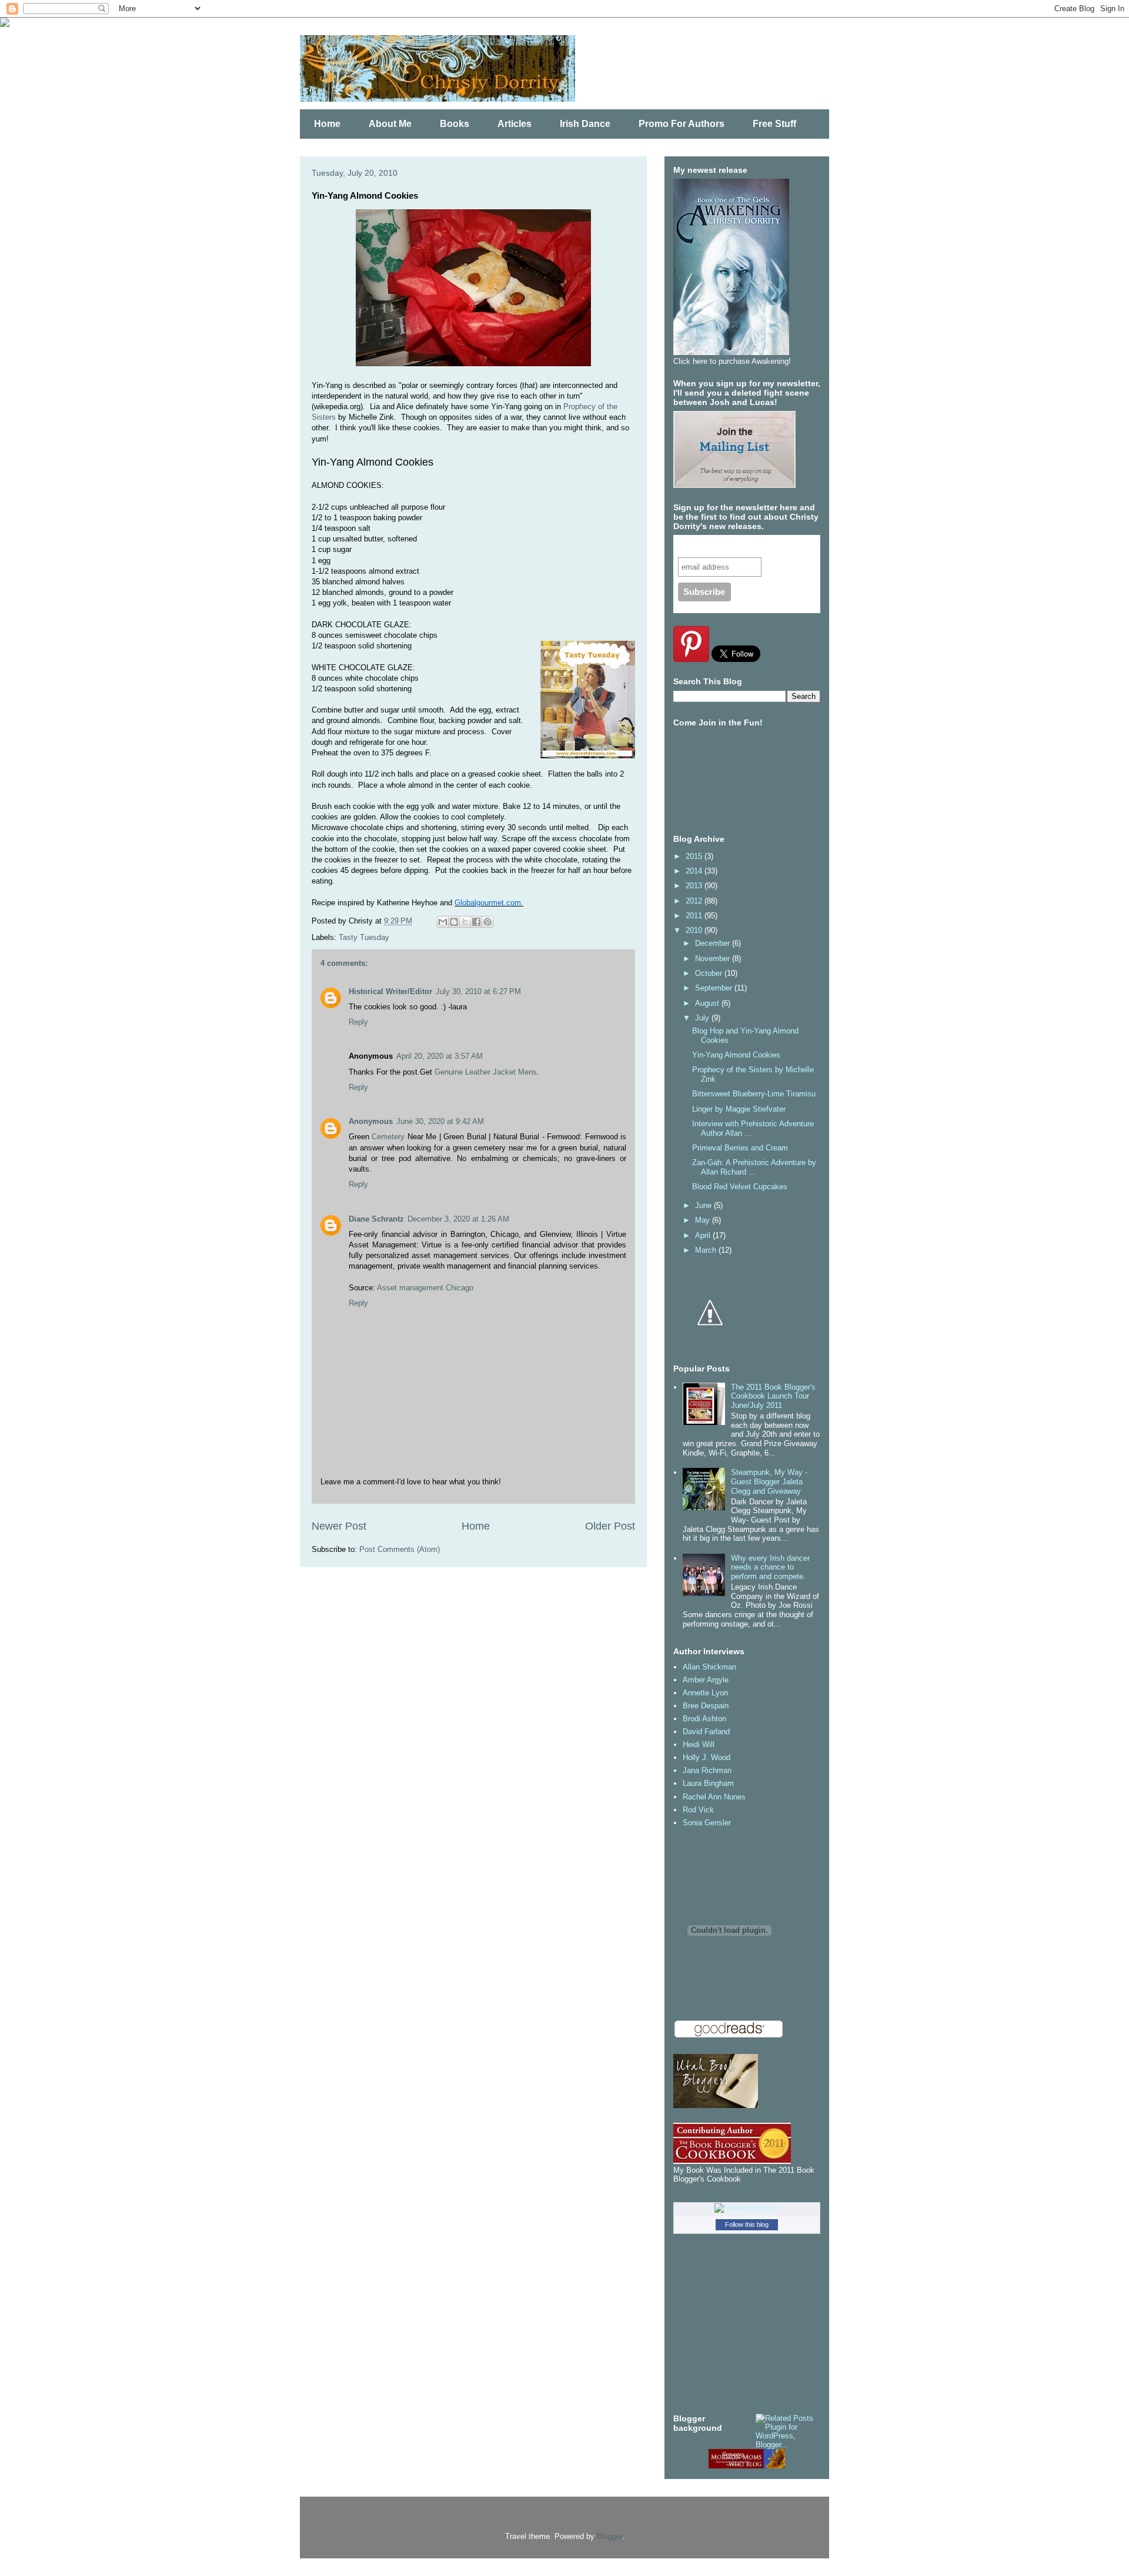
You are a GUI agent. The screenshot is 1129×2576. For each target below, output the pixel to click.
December (714, 943)
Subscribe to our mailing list (740, 546)
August (708, 1003)
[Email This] (443, 922)
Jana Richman (707, 1770)
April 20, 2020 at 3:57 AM (440, 1056)
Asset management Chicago (425, 1288)
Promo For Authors (682, 124)
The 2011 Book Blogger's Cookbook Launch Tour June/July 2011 (773, 1396)
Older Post (610, 1526)
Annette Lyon (705, 1693)
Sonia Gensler (707, 1823)
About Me (390, 124)
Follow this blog (747, 2224)
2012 (695, 901)
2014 (695, 871)
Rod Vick (698, 1810)
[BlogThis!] (454, 922)
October (710, 973)
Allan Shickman (709, 1667)
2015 (695, 856)
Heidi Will (699, 1744)
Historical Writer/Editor (390, 991)
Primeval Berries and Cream (740, 1148)
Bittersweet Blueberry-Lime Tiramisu (754, 1094)
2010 (695, 930)
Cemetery (388, 1137)
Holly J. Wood (707, 1757)
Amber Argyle (706, 1680)
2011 (695, 916)
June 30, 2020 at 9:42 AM (440, 1121)
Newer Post (339, 1526)
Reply (358, 1022)
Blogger (609, 2536)
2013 (695, 886)
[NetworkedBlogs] (747, 2208)
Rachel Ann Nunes (714, 1797)
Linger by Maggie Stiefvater (739, 1109)
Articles (515, 124)
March (707, 1250)
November (714, 959)
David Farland (706, 1732)
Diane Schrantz (376, 1219)
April (704, 1235)
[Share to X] (465, 922)
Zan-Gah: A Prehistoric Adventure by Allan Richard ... (754, 1167)
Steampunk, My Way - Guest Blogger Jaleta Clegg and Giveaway (769, 1481)
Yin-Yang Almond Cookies (736, 1055)
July (703, 1018)
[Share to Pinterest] (487, 922)
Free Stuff (774, 124)
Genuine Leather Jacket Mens (486, 1072)
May (704, 1220)
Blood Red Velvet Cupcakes (740, 1187)
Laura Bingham (708, 1783)
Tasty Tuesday (364, 937)
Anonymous (371, 1121)
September (715, 988)
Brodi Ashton (704, 1719)
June (704, 1205)
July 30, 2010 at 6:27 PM (478, 991)
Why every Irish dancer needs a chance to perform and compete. (770, 1567)
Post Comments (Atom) (400, 1549)
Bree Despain (706, 1706)
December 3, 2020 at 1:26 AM (458, 1219)
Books (455, 124)
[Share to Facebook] (476, 922)
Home (327, 124)
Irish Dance (585, 124)
